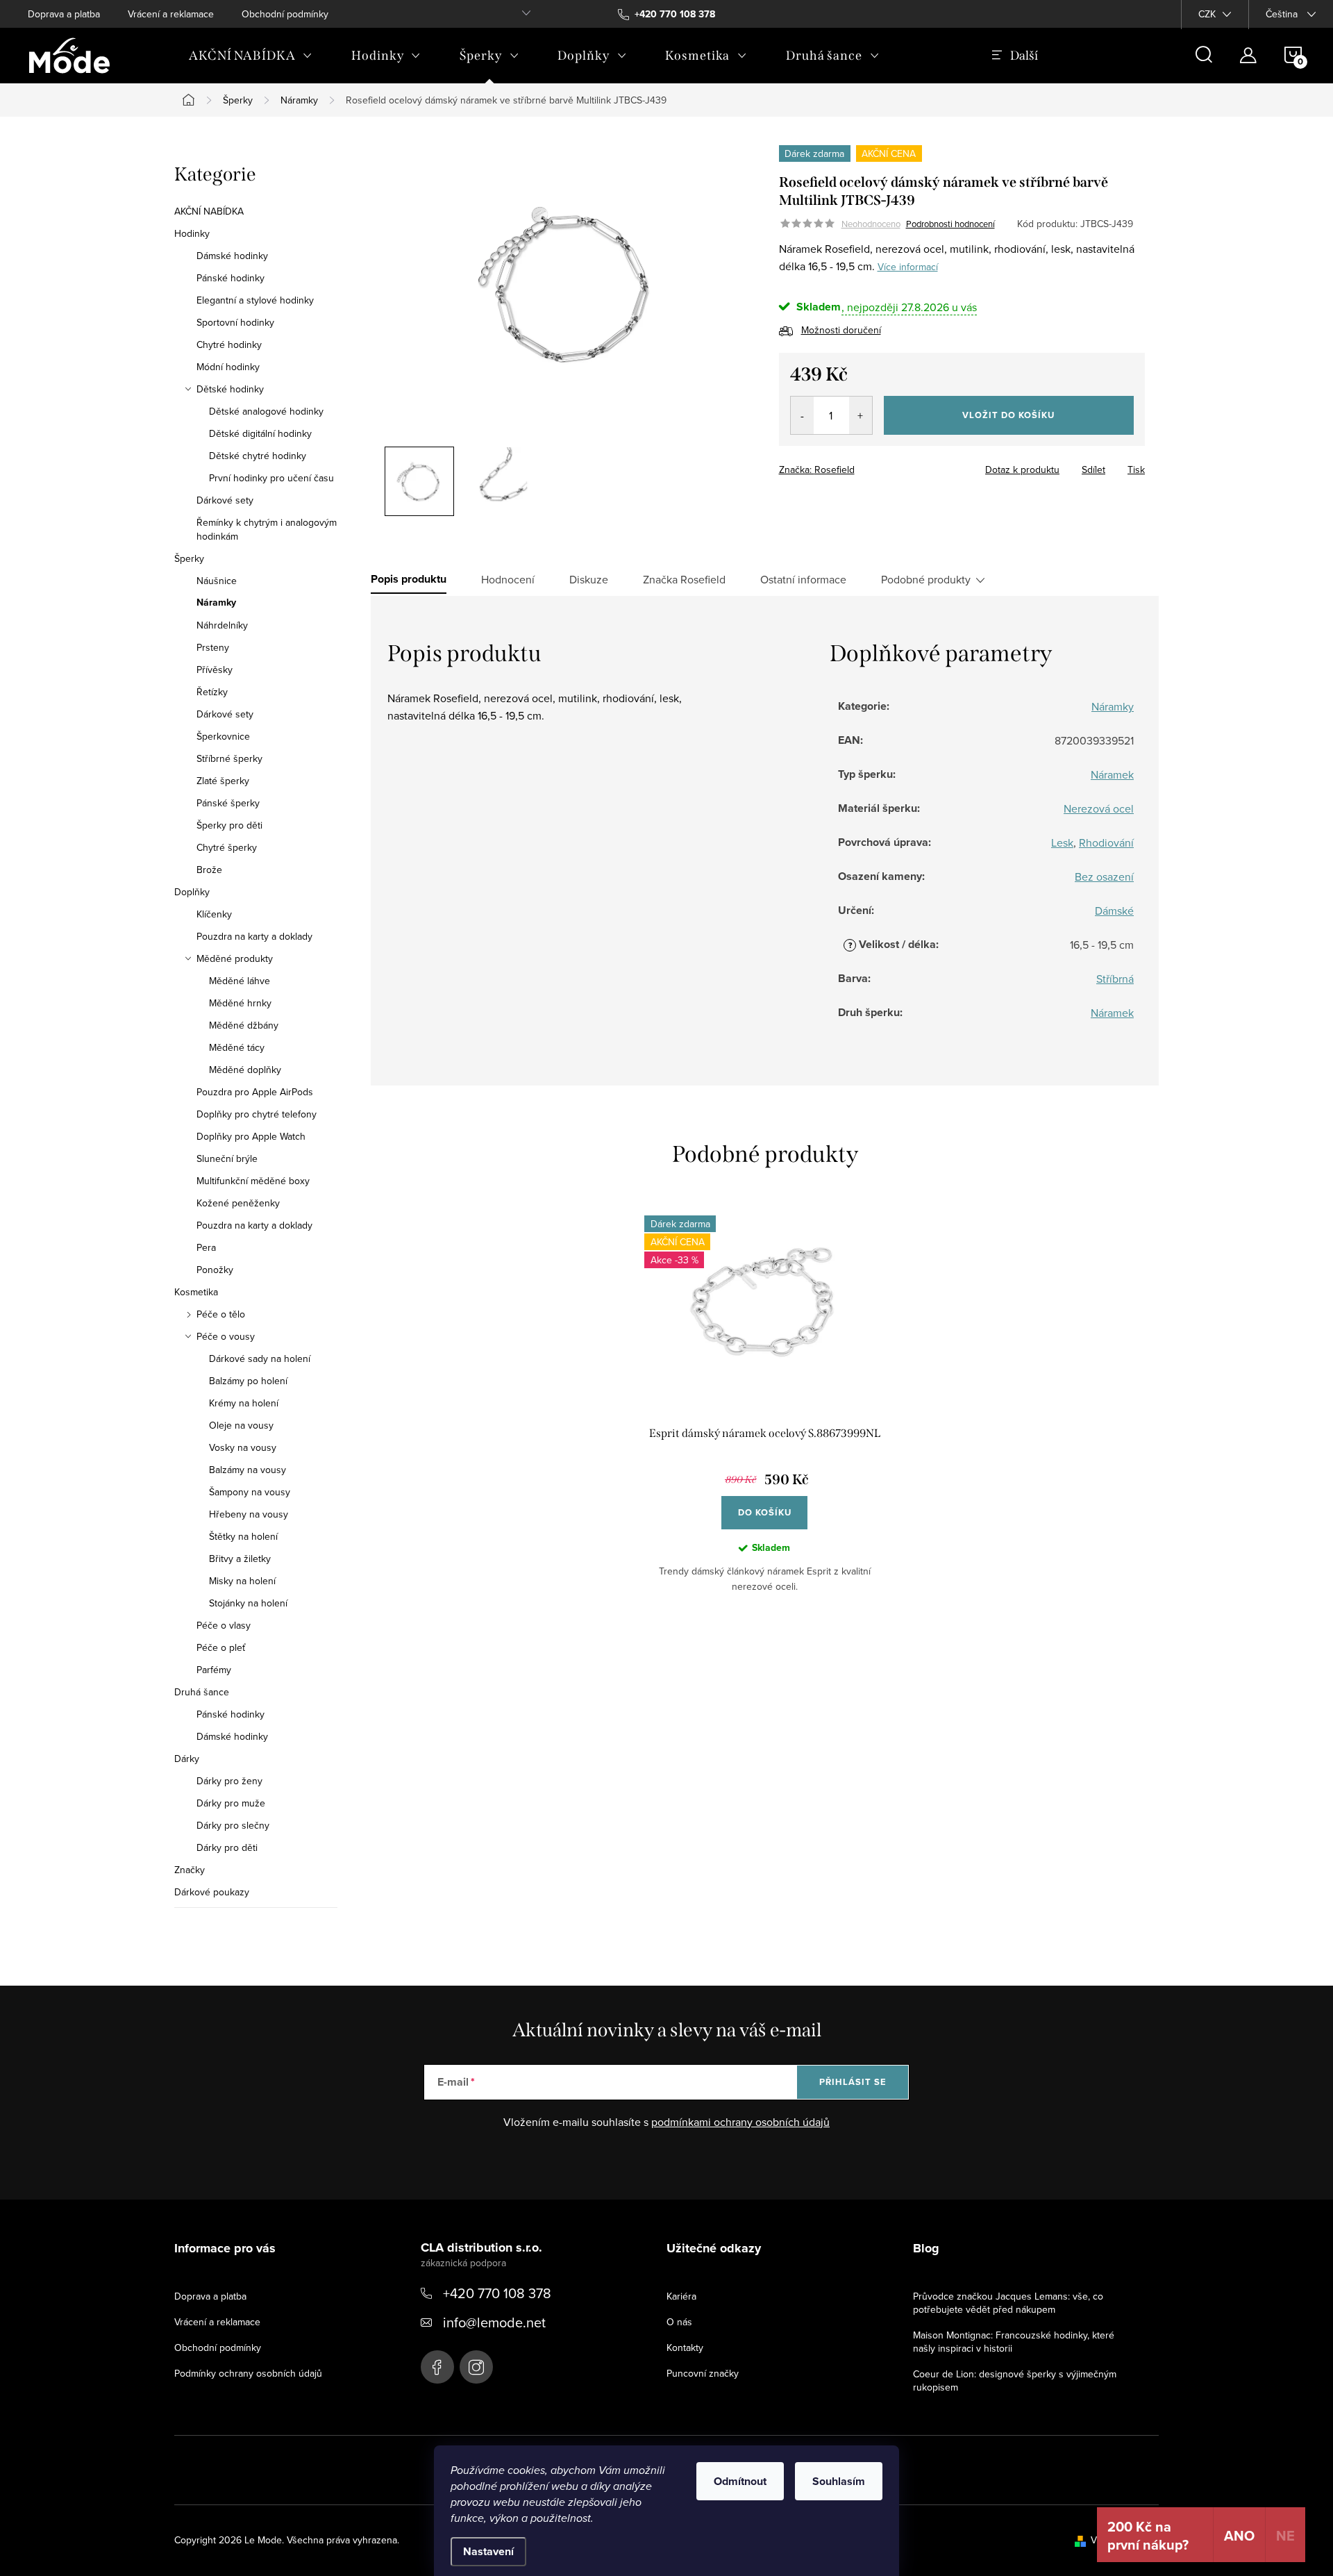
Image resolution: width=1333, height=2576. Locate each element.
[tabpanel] (764, 1415)
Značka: (817, 470)
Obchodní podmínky (285, 14)
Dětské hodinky (230, 389)
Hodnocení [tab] (508, 579)
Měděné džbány (244, 1025)
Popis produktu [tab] (409, 579)
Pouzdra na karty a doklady (254, 936)
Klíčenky (214, 914)
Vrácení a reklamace (171, 14)
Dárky (187, 1759)
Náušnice (217, 581)
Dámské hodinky (232, 256)
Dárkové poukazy (212, 1892)
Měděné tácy (237, 1047)
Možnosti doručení (841, 330)
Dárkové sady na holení (260, 1358)
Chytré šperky (227, 847)
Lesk (1062, 842)
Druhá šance (202, 1692)
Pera (206, 1247)
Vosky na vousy (243, 1447)
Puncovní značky (703, 2373)
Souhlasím (839, 2481)
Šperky (189, 558)
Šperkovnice (223, 736)
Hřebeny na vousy (249, 1514)
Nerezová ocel (1099, 808)
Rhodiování (1106, 842)
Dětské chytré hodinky (258, 456)
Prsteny (213, 647)
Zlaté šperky (223, 781)
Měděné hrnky (240, 1003)
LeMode (437, 2367)
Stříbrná (1115, 979)
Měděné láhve (240, 981)
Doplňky (192, 892)
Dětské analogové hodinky (266, 411)
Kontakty (685, 2348)
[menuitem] (251, 56)
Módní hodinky (228, 367)
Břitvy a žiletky (240, 1559)
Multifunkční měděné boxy (253, 1181)
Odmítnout (740, 2481)
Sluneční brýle (227, 1158)
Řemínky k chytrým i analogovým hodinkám (267, 529)
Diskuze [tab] (589, 579)
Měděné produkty (235, 958)
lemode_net (476, 2367)
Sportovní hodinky (235, 322)
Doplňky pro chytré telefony (257, 1114)
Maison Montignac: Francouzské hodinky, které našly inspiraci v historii (1014, 2342)
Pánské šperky (228, 803)
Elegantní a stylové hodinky (255, 300)
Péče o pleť (221, 1647)
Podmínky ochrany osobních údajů (248, 2373)
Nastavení (488, 2551)
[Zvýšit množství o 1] (861, 415)
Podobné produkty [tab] (926, 579)
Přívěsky (215, 670)
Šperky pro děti (229, 825)
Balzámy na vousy (248, 1470)
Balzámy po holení (248, 1381)
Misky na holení (242, 1581)
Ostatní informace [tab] (803, 579)
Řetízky (212, 692)
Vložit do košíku (1008, 415)
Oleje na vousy (241, 1425)
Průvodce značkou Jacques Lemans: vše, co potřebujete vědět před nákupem (1008, 2303)
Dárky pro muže (231, 1803)
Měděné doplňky (245, 1070)
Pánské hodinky (230, 278)
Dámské (1114, 911)
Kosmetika (196, 1292)
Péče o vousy (226, 1336)
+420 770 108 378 (497, 2293)
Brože (209, 870)
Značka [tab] (684, 579)
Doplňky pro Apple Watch (251, 1136)
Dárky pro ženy (229, 1781)
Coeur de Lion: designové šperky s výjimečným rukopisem (1015, 2380)
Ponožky (215, 1270)
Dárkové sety (225, 500)
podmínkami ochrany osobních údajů (740, 2122)
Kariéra (681, 2296)
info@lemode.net (494, 2322)
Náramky (216, 603)
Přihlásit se (853, 2082)
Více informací (908, 267)
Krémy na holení (244, 1403)
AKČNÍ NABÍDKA (209, 211)
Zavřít (856, 465)
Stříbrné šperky (229, 758)
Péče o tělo (221, 1314)
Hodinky (192, 233)
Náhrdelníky (222, 625)
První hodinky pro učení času (271, 478)
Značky (190, 1870)
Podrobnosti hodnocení (950, 224)
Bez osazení (1104, 876)
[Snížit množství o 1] (802, 415)
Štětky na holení (243, 1536)
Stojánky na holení (248, 1603)
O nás (679, 2322)
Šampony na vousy (250, 1492)
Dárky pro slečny (233, 1825)
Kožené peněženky (238, 1203)
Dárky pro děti (227, 1847)
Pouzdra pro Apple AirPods (255, 1092)
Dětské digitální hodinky (260, 433)
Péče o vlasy (224, 1625)
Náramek (1112, 774)
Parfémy (214, 1670)
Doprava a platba (64, 14)
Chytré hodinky (229, 344)
